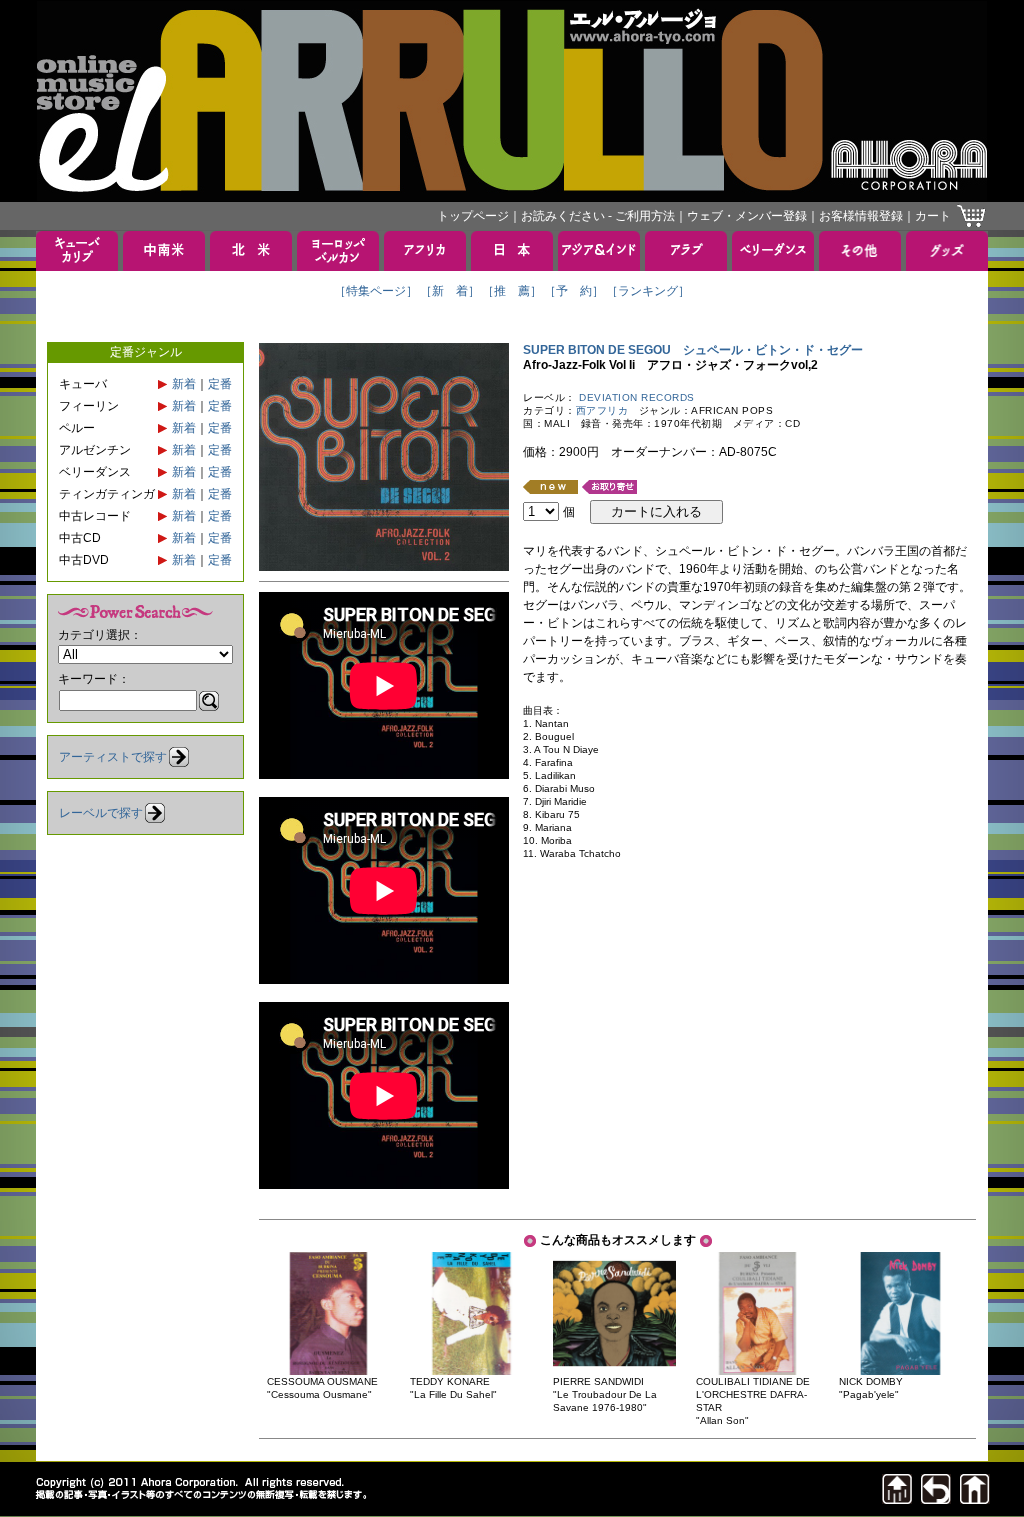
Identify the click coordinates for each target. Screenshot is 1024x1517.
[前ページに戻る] (936, 1498)
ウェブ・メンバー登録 (747, 216)
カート (933, 216)
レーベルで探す (101, 813)
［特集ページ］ (376, 291)
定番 (220, 384)
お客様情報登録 (861, 216)
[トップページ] (975, 1498)
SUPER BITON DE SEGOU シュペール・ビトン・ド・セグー (693, 350)
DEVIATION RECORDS (637, 397)
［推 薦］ (512, 291)
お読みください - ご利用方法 (598, 216)
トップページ (473, 216)
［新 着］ (450, 291)
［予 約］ (574, 291)
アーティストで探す (113, 757)
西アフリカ (602, 410)
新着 (184, 384)
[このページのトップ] (897, 1498)
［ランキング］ (648, 291)
